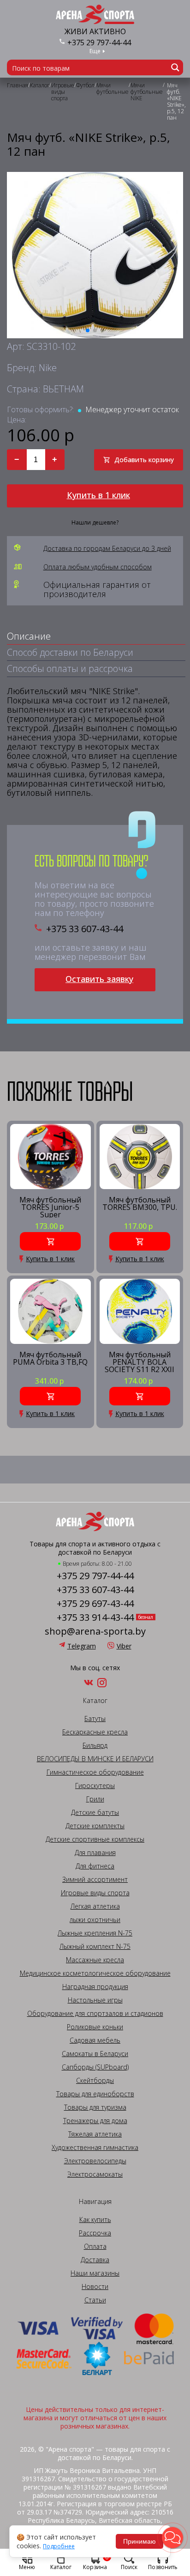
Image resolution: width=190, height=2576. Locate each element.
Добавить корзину (144, 460)
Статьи (95, 2300)
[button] (172, 2538)
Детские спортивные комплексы (95, 1839)
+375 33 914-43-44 (95, 1618)
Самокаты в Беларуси (95, 2054)
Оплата (95, 2246)
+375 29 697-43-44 (95, 1604)
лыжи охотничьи (95, 1920)
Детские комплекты (95, 1826)
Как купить (95, 2220)
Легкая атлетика (95, 1906)
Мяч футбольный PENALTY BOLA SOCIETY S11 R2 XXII (140, 1362)
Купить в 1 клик (98, 495)
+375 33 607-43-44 (85, 929)
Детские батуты (95, 1813)
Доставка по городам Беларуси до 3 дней (107, 549)
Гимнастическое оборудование (95, 1772)
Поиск (129, 2567)
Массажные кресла (95, 1960)
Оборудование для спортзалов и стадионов (95, 2014)
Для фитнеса (95, 1866)
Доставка (95, 2260)
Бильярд (95, 1746)
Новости (95, 2287)
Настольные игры (95, 2000)
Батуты (95, 1719)
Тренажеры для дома (95, 2121)
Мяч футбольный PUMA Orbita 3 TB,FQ (50, 1359)
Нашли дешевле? (95, 523)
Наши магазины (95, 2273)
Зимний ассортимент (95, 1880)
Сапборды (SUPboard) (95, 2067)
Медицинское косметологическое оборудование (95, 1973)
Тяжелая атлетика (95, 2134)
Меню (27, 2567)
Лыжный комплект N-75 (95, 1947)
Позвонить (163, 2567)
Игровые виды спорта (95, 1893)
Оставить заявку (99, 979)
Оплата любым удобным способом (98, 567)
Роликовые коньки (95, 2027)
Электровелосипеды (95, 2161)
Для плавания (95, 1853)
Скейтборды (95, 2081)
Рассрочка (95, 2233)
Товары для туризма (95, 2107)
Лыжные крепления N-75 (95, 1933)
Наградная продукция (95, 1987)
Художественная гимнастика (95, 2148)
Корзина (96, 2562)
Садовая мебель (95, 2040)
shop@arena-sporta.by (95, 1631)
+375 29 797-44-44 (99, 43)
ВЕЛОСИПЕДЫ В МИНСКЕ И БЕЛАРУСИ (95, 1759)
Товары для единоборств (95, 2094)
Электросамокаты (95, 2174)
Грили (95, 1799)
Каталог (61, 2567)
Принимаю (140, 2541)
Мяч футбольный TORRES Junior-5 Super (50, 1207)
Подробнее (59, 2546)
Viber (124, 1646)
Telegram (82, 1646)
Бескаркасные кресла (95, 1732)
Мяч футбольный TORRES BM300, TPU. (140, 1204)
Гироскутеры (95, 1786)
